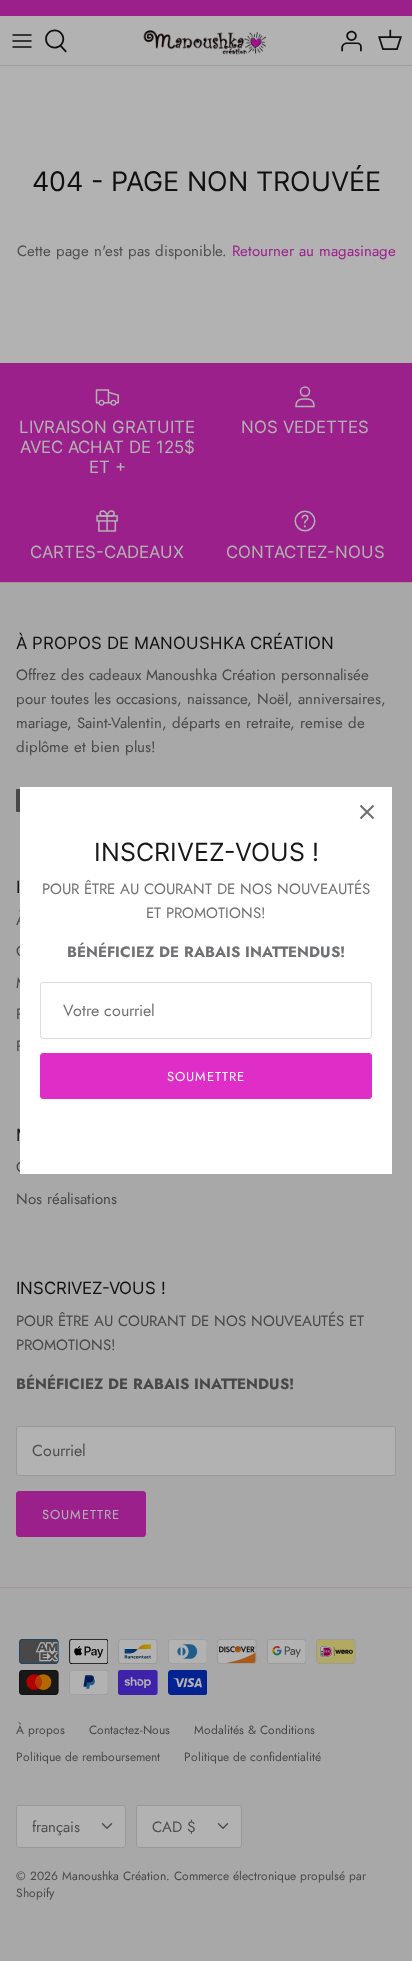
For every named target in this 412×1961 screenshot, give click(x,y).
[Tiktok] (236, 1136)
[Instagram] (206, 1136)
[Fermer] (367, 812)
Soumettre (206, 1076)
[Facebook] (176, 1136)
